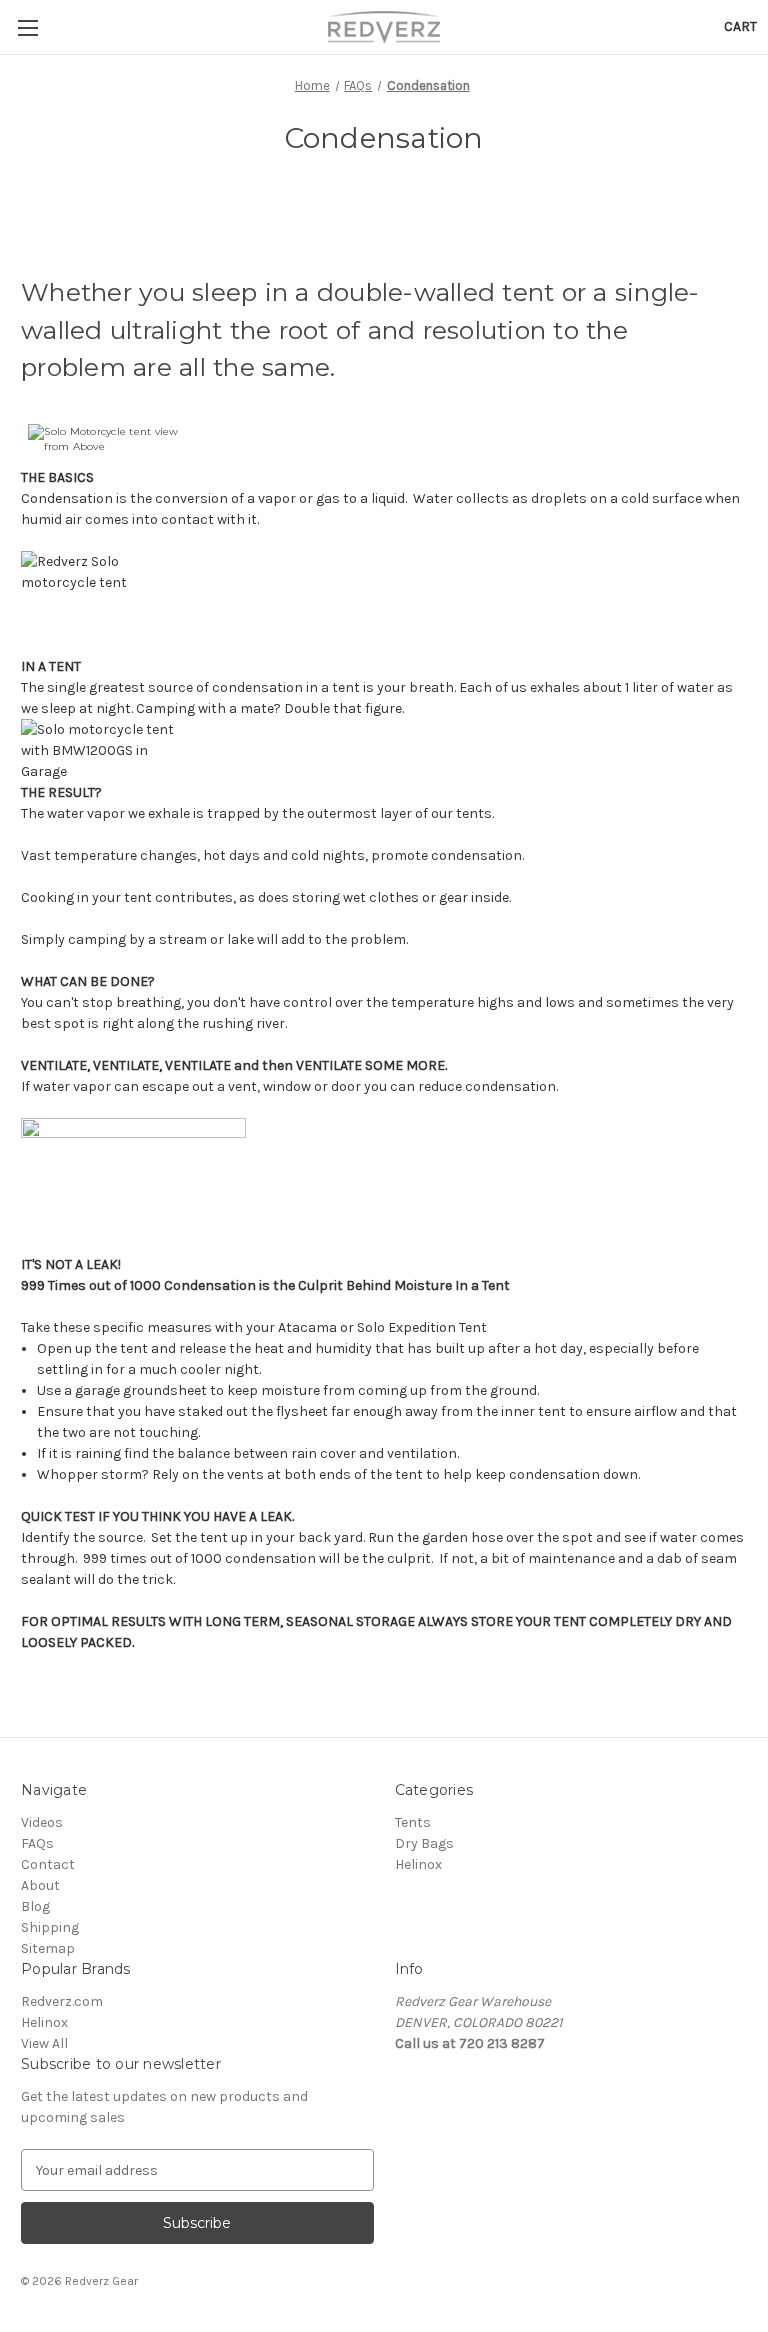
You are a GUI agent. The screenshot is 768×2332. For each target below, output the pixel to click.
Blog (35, 1906)
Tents (413, 1822)
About (40, 1885)
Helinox (418, 1864)
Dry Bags (424, 1843)
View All (44, 2043)
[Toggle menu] (27, 27)
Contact (48, 1864)
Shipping (50, 1927)
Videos (42, 1822)
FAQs (37, 1843)
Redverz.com (62, 2001)
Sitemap (48, 1948)
